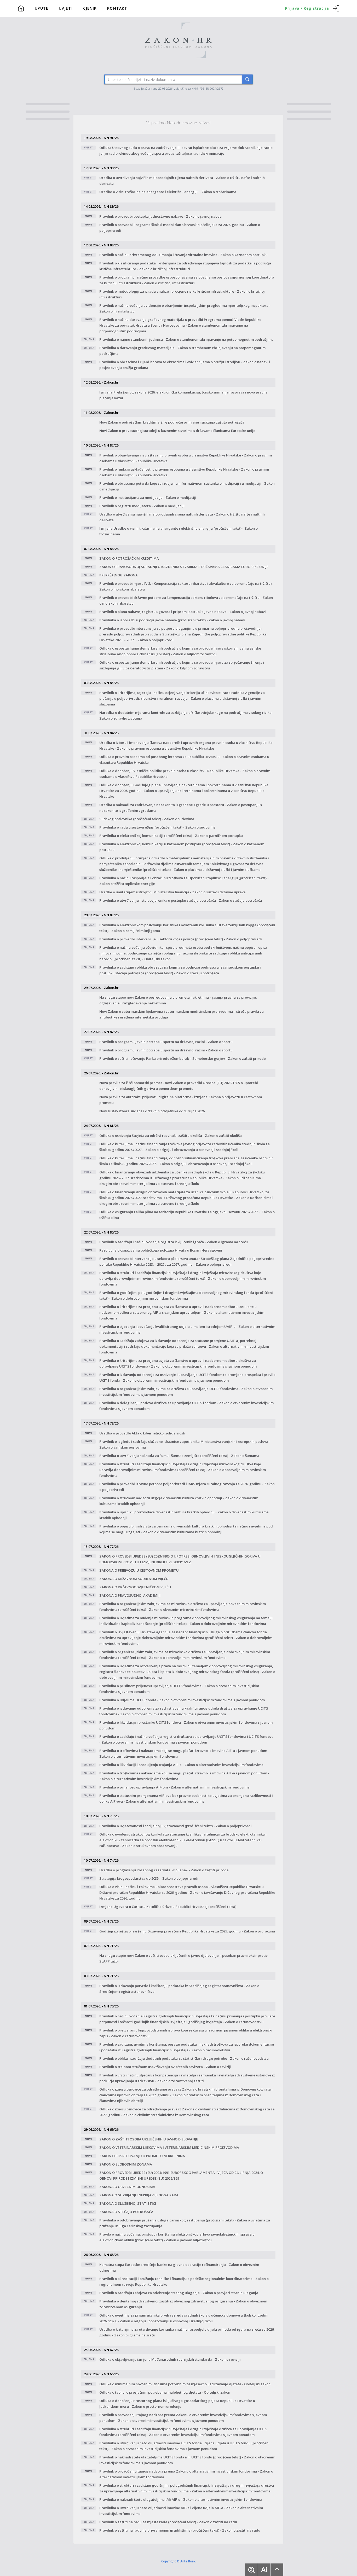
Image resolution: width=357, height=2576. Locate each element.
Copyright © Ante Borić (179, 2561)
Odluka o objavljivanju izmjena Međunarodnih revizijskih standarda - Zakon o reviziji (170, 2359)
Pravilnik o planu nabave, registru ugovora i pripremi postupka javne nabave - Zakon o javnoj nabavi (183, 612)
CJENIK (90, 8)
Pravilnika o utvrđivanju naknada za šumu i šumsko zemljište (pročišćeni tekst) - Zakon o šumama (179, 1456)
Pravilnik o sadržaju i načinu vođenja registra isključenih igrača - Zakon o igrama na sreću (174, 1242)
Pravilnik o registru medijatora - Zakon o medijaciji (142, 506)
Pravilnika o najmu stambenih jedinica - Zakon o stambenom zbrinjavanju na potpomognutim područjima (186, 339)
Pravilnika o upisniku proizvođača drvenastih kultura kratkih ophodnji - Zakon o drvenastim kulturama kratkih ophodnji (184, 1515)
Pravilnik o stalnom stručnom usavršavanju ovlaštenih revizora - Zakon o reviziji (165, 2067)
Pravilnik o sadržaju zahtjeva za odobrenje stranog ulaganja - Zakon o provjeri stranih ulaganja (179, 2293)
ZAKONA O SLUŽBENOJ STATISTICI (128, 2203)
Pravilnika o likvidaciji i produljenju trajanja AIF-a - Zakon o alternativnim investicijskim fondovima (181, 1765)
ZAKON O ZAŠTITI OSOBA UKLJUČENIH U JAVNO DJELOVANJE (149, 2139)
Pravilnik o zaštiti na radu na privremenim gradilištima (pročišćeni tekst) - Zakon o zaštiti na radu (180, 2530)
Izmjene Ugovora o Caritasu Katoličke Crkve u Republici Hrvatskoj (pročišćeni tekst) (168, 1907)
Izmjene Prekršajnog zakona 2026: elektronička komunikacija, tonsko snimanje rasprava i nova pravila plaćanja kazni (183, 395)
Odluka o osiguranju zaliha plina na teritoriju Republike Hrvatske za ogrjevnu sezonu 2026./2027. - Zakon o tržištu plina (187, 1215)
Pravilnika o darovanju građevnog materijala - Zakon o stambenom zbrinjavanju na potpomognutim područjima (182, 351)
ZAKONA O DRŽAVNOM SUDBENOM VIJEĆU (134, 1579)
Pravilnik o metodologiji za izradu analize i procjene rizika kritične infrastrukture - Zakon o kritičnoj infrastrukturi (182, 294)
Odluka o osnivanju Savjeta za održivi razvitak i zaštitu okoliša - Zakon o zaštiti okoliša (171, 1136)
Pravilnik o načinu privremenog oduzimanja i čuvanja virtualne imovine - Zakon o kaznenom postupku (183, 255)
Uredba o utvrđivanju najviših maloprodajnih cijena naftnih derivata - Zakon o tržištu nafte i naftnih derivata (182, 181)
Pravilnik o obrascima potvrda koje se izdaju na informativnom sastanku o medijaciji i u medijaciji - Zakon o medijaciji (187, 486)
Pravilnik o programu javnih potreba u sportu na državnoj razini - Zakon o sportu (166, 1042)
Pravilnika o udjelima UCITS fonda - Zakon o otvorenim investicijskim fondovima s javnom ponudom (182, 1700)
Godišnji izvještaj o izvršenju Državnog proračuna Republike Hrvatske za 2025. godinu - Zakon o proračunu (187, 1931)
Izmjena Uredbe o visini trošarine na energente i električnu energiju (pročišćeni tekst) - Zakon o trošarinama (179, 531)
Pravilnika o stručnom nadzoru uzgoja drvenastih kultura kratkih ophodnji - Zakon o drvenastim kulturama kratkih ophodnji (179, 1501)
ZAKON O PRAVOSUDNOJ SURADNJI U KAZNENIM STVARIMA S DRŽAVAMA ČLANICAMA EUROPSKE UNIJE (184, 567)
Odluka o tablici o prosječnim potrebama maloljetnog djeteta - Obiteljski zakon (165, 2392)
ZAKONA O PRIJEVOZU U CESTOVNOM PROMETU (139, 1570)
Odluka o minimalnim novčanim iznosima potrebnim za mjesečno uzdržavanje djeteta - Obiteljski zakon (185, 2384)
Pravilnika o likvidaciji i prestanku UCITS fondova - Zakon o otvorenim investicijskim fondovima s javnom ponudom (186, 1725)
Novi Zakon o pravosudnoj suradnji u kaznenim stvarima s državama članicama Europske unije (177, 431)
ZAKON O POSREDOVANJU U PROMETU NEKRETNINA (142, 2156)
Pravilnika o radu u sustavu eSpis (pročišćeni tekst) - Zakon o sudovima (157, 827)
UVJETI (66, 8)
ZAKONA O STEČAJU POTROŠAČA (126, 2212)
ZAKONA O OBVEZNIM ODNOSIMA (127, 2187)
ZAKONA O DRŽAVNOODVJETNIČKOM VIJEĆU (135, 1587)
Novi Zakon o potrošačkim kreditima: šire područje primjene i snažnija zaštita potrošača (172, 422)
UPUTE (42, 8)
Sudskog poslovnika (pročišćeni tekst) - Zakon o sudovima (147, 819)
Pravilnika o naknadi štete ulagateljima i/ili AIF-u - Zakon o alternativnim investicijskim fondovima (181, 2499)
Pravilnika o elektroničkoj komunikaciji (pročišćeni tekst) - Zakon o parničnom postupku (171, 836)
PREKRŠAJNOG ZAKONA (119, 575)
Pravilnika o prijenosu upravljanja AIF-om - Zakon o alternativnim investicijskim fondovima (174, 1787)
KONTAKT (117, 8)
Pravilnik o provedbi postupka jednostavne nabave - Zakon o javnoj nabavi (161, 216)
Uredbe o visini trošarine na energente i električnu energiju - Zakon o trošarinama (168, 192)
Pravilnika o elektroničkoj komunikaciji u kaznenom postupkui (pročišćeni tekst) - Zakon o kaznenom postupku (182, 847)
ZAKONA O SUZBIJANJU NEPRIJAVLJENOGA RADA (139, 2195)
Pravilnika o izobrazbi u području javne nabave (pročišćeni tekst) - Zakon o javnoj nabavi (172, 620)
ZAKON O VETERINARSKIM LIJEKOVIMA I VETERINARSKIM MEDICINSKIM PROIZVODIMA (169, 2147)
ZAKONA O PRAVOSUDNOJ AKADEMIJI (130, 1595)
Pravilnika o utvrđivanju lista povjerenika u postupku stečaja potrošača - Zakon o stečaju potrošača (181, 900)
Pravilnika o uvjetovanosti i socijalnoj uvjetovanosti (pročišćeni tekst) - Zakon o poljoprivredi (175, 1826)
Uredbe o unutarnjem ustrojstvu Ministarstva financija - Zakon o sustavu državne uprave (172, 892)
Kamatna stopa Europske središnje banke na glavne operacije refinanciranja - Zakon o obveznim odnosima (179, 2267)
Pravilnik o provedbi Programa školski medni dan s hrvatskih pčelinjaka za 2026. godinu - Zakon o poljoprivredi (180, 228)
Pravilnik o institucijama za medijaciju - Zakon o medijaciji (148, 497)
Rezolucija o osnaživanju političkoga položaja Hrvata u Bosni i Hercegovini (161, 1250)
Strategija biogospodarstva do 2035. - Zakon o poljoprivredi (149, 1878)
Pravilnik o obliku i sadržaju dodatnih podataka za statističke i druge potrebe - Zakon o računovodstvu (184, 2058)
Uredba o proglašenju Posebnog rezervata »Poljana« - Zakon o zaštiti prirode (164, 1870)
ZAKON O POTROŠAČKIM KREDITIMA (129, 558)
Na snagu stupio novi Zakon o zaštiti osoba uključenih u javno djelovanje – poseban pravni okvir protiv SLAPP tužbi (183, 1958)
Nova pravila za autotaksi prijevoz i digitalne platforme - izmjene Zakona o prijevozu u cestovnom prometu (181, 1100)
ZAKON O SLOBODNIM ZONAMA (126, 2164)
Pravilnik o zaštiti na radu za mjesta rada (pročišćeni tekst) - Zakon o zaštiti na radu (168, 2522)
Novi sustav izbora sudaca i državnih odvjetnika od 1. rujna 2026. (152, 1111)
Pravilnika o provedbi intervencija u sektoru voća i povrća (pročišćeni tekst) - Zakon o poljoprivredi (181, 939)
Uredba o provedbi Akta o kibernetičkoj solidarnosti (142, 1433)
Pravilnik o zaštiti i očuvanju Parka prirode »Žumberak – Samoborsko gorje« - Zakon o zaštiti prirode (183, 1058)
